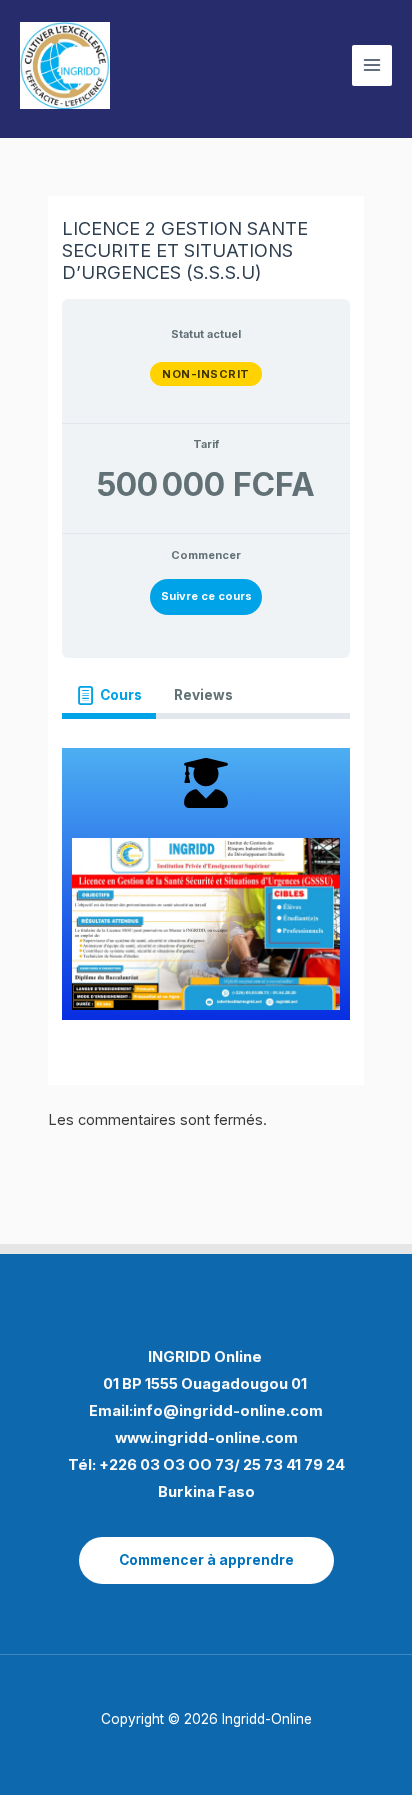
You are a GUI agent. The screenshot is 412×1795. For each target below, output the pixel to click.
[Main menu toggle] (372, 65)
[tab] (108, 696)
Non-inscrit (206, 374)
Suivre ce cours (206, 596)
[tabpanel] (205, 884)
